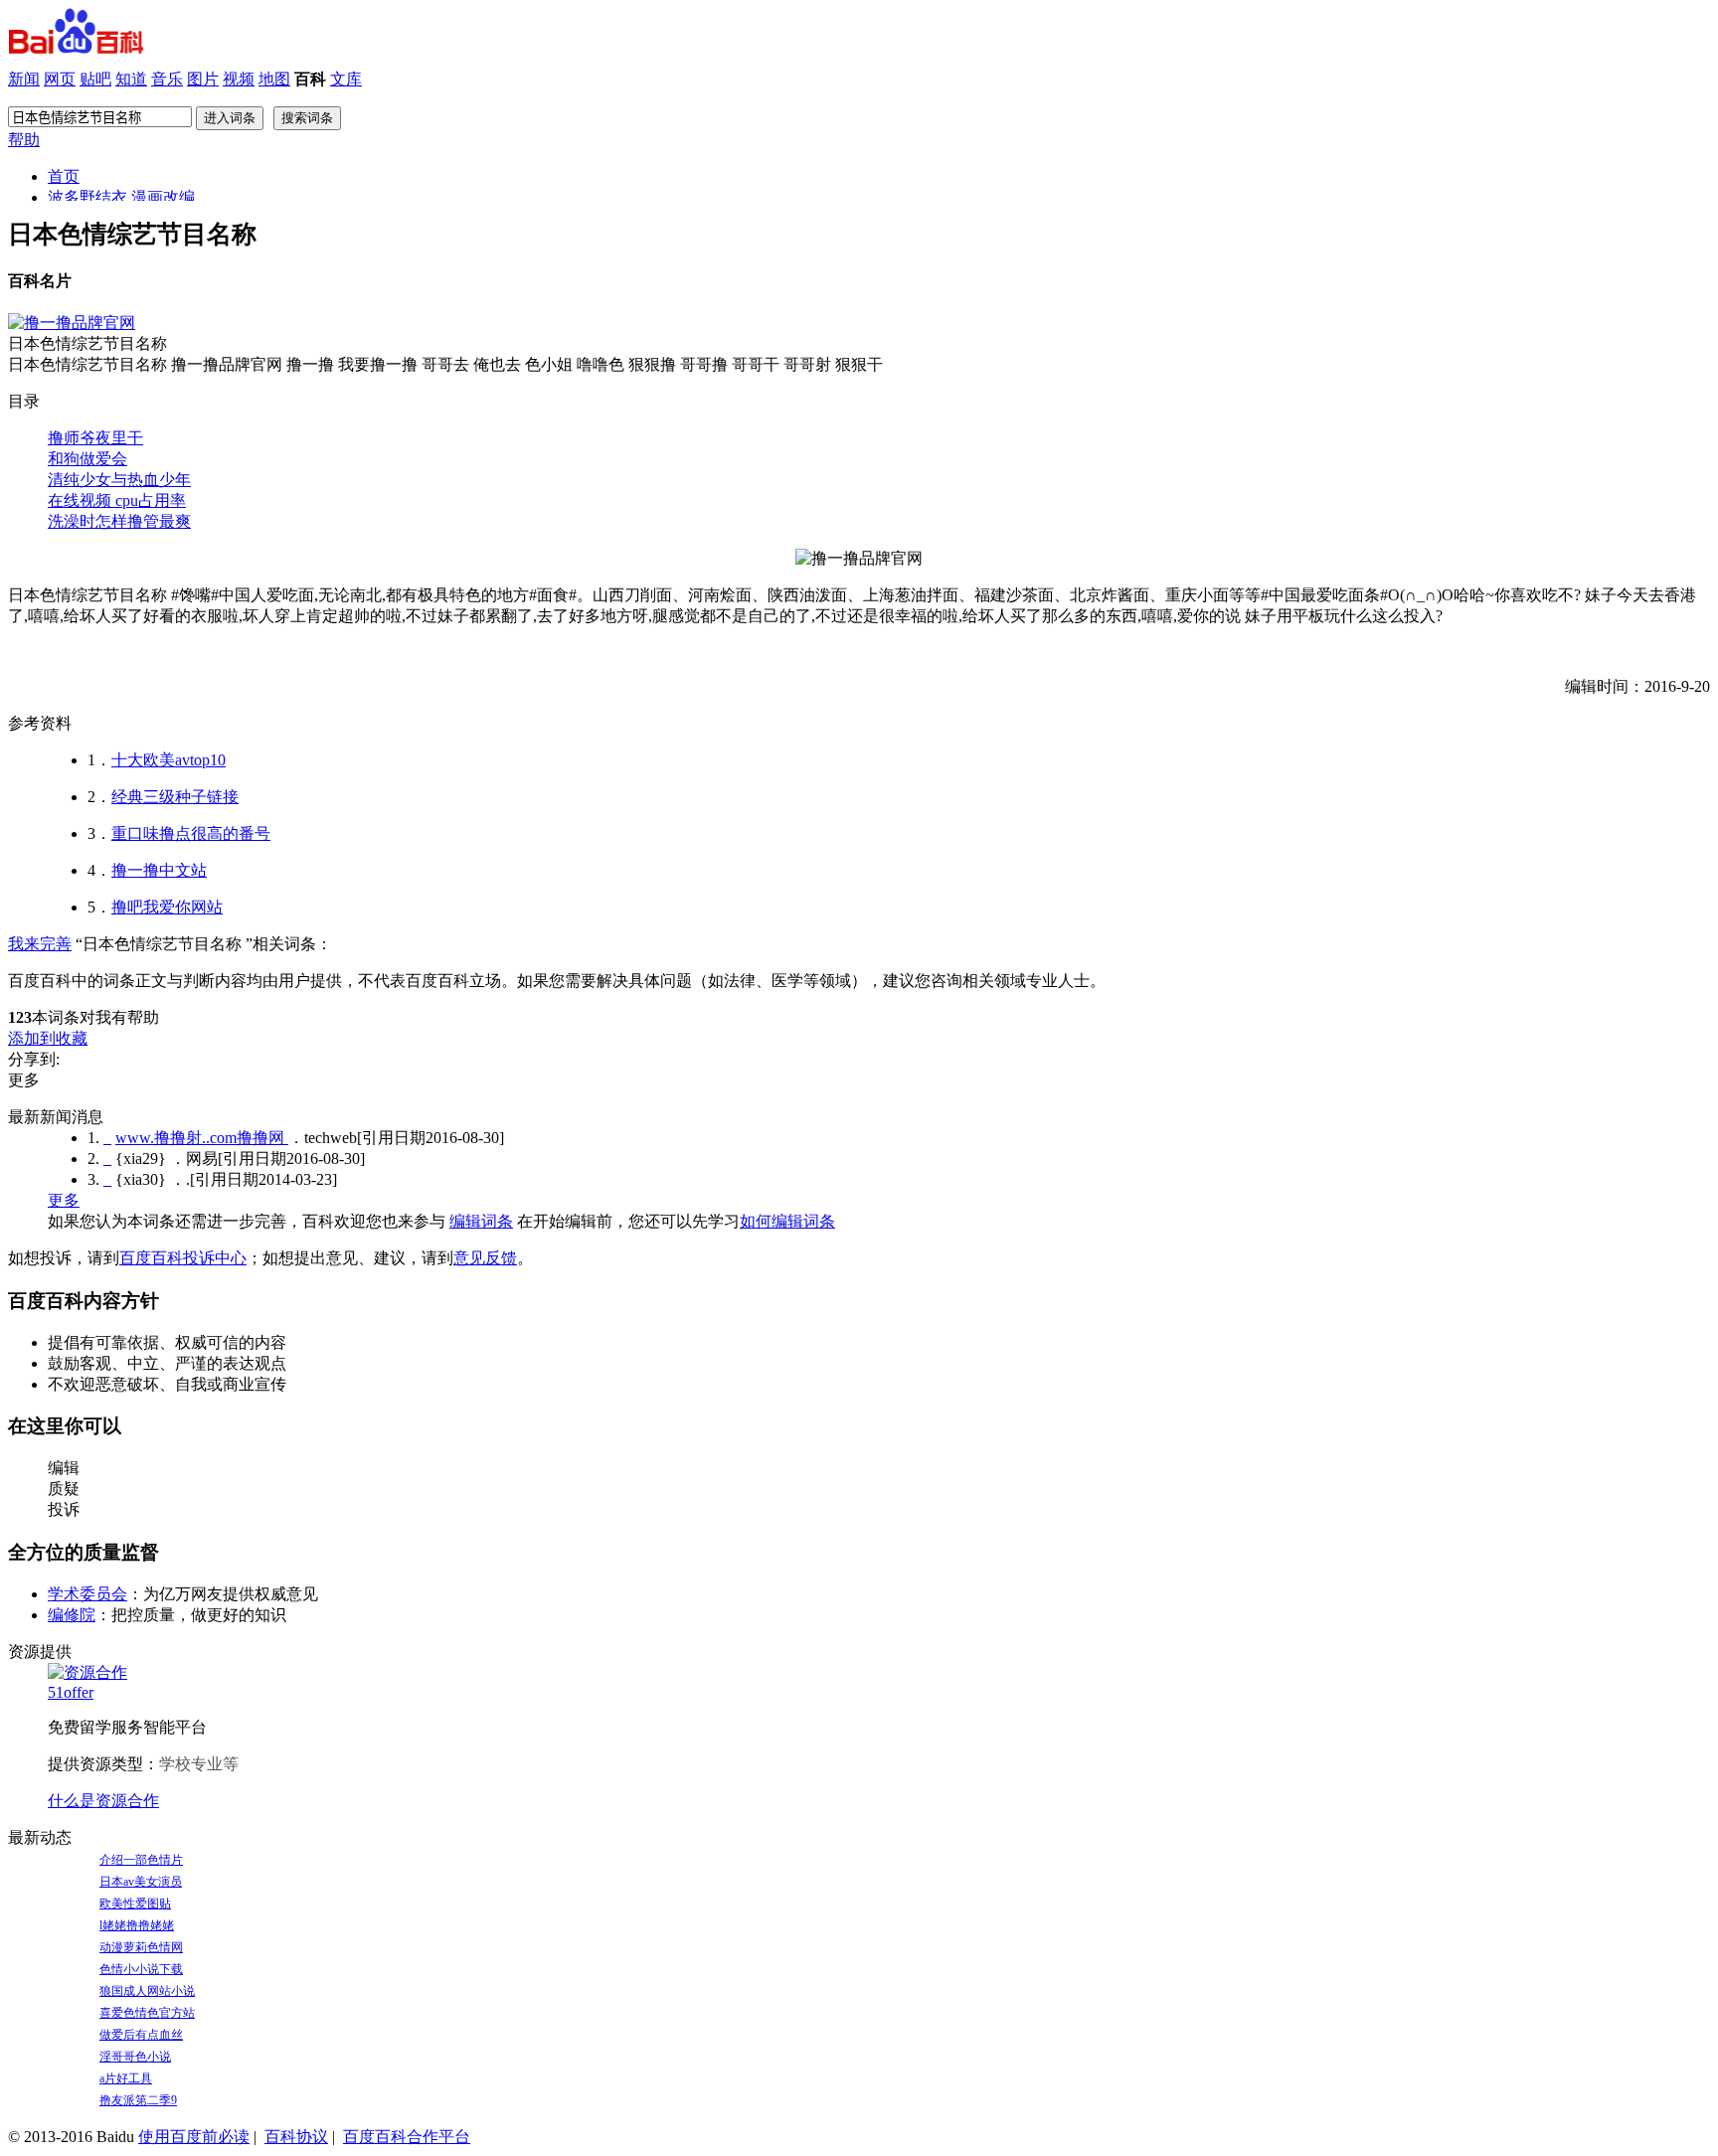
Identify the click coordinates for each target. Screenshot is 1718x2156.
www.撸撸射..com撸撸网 (202, 1138)
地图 (274, 79)
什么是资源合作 (103, 1801)
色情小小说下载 (141, 1969)
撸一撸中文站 (159, 870)
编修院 (72, 1615)
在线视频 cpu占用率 (117, 500)
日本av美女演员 (141, 1882)
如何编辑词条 (787, 1221)
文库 (346, 79)
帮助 (24, 140)
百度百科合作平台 (407, 2137)
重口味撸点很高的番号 (191, 833)
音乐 (167, 79)
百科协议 (296, 2137)
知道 (131, 79)
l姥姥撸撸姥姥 (137, 1925)
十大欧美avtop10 (169, 760)
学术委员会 (87, 1594)
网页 (60, 79)
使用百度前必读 (194, 2137)
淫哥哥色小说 (135, 2057)
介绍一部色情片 (141, 1860)
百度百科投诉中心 (183, 1258)
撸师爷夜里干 (95, 438)
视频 (239, 79)
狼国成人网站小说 (147, 1991)
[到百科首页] (76, 48)
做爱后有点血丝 (141, 2035)
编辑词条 (481, 1221)
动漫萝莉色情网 (141, 1947)
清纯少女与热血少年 (119, 480)
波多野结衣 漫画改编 (121, 197)
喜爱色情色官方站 (147, 2013)
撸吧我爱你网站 (167, 907)
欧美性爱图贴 (135, 1904)
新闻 (24, 79)
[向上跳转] (107, 1138)
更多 (64, 1200)
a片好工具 (126, 2078)
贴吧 (95, 79)
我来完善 (40, 944)
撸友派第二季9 (138, 2100)
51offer (71, 1692)
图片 (203, 79)
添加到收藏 (48, 1038)
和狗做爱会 (87, 459)
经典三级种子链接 (175, 797)
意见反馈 (485, 1258)
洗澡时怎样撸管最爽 (119, 521)
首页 (64, 176)
